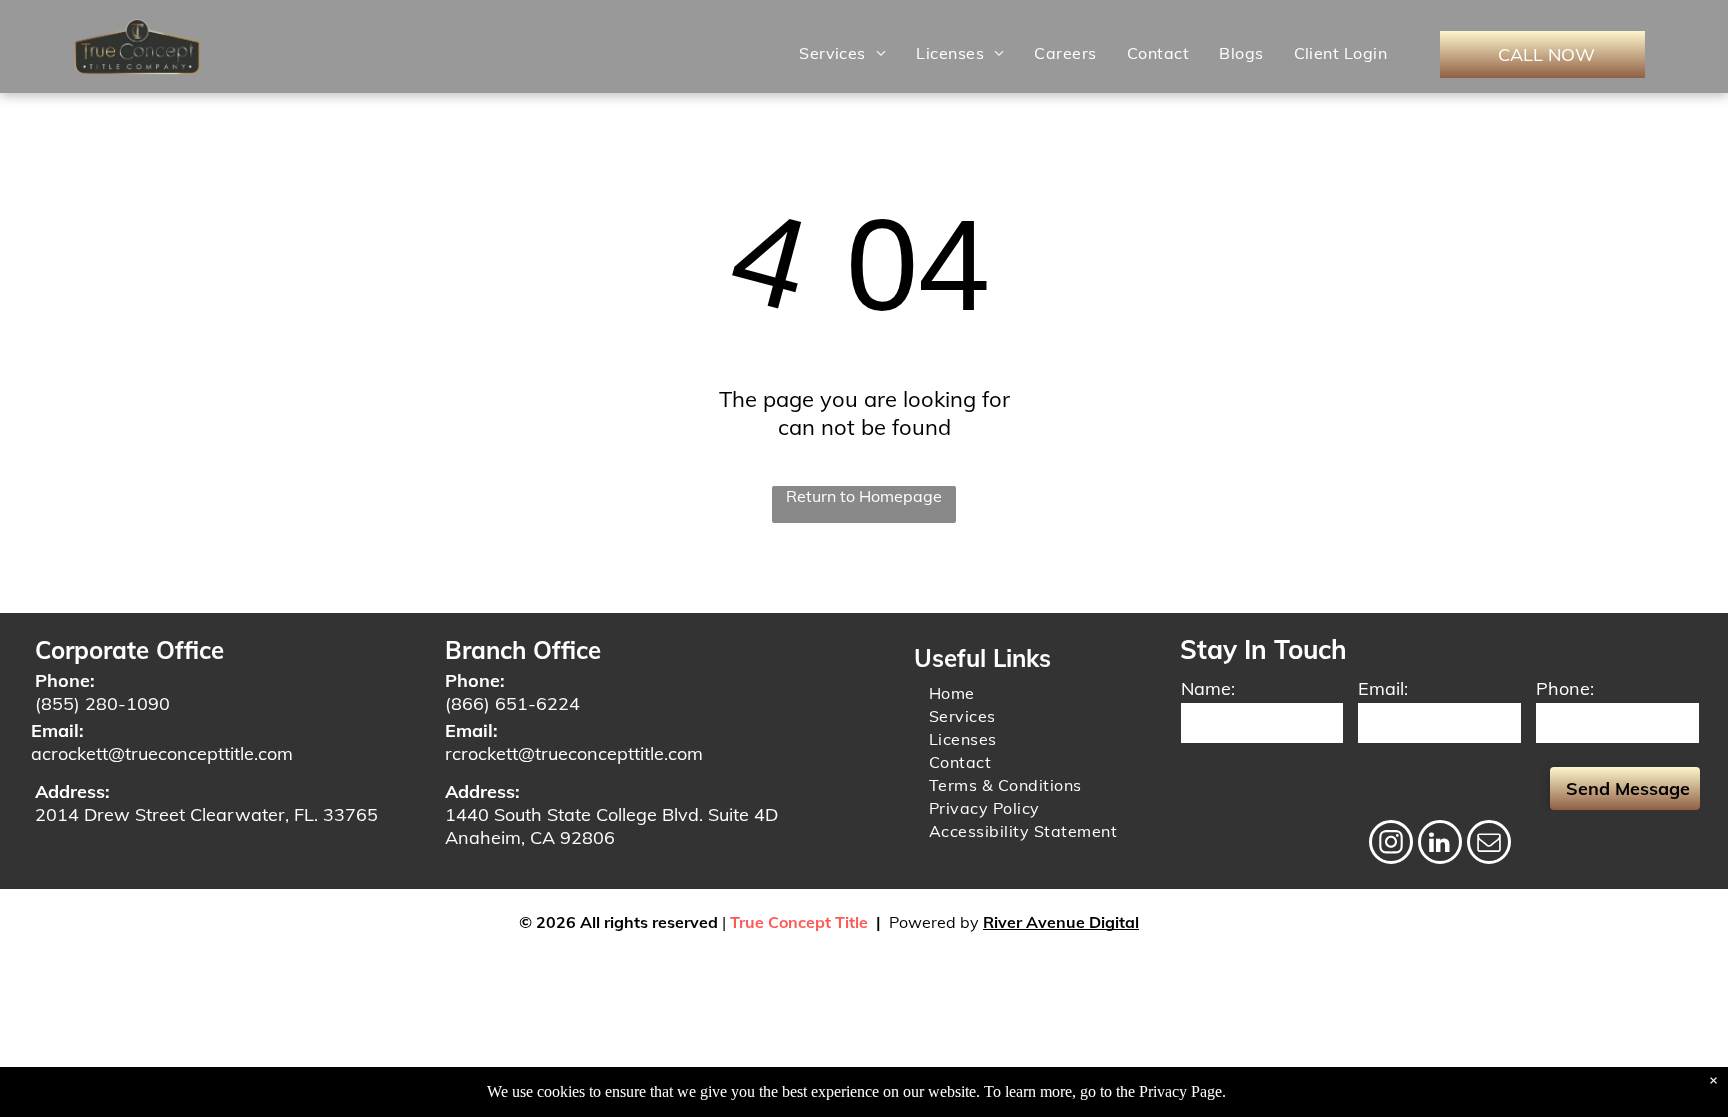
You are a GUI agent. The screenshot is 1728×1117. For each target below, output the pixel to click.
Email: (1383, 688)
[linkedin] (1440, 844)
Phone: (1565, 688)
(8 (453, 703)
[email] (1489, 844)
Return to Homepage (864, 496)
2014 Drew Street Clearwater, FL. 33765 (206, 814)
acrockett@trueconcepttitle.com (162, 753)
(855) (57, 703)
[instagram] (1391, 844)
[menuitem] (842, 53)
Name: (1208, 688)
